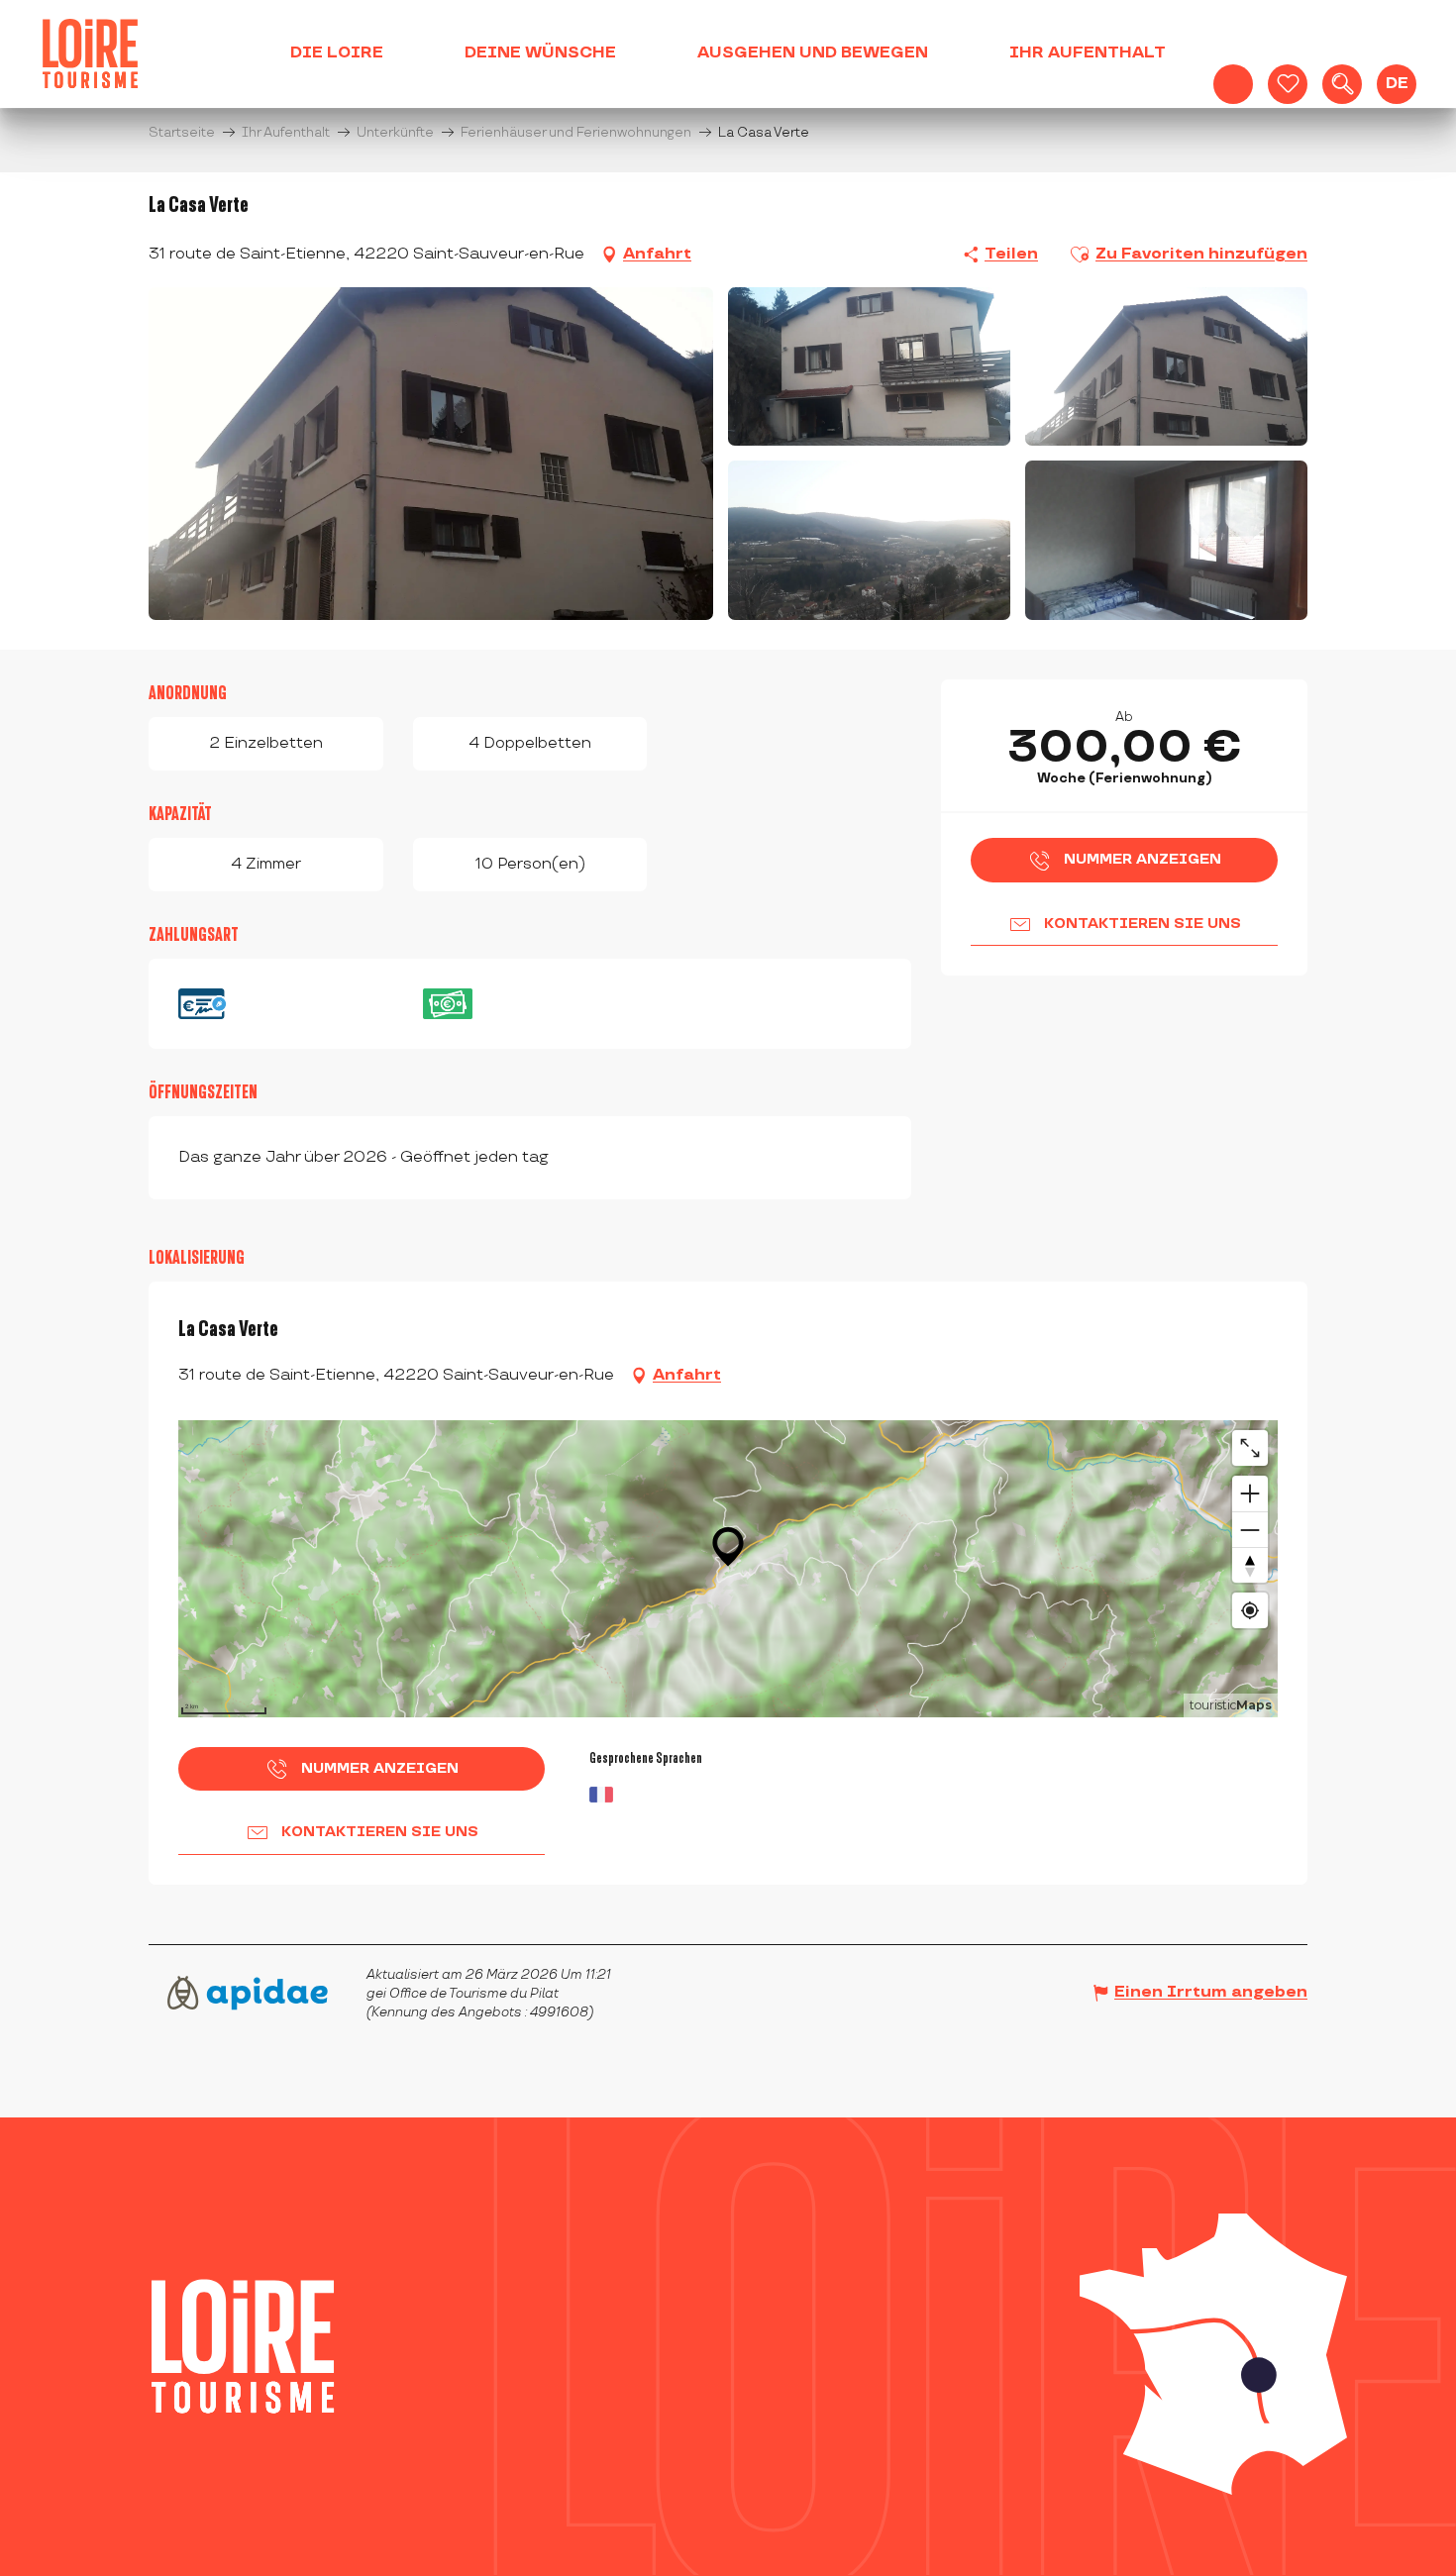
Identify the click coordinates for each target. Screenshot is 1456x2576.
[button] (1342, 84)
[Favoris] (1288, 84)
